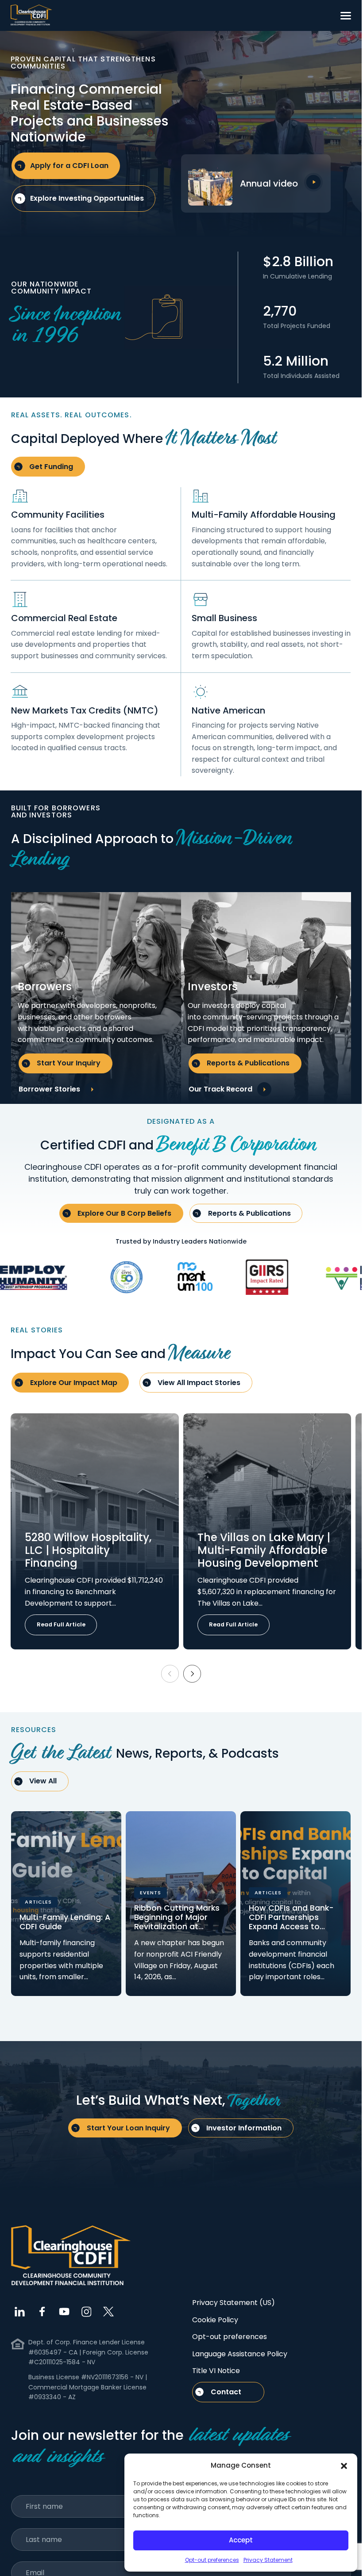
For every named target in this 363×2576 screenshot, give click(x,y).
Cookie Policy (215, 2320)
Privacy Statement (268, 2560)
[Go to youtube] (64, 2312)
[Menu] (346, 15)
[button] (344, 2465)
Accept (241, 2540)
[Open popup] (313, 182)
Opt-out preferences (212, 2560)
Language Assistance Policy (240, 2354)
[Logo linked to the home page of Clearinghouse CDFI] (31, 15)
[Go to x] (108, 2312)
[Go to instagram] (86, 2312)
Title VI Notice (216, 2371)
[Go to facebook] (42, 2312)
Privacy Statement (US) (234, 2303)
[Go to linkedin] (20, 2312)
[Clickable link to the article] (95, 1531)
